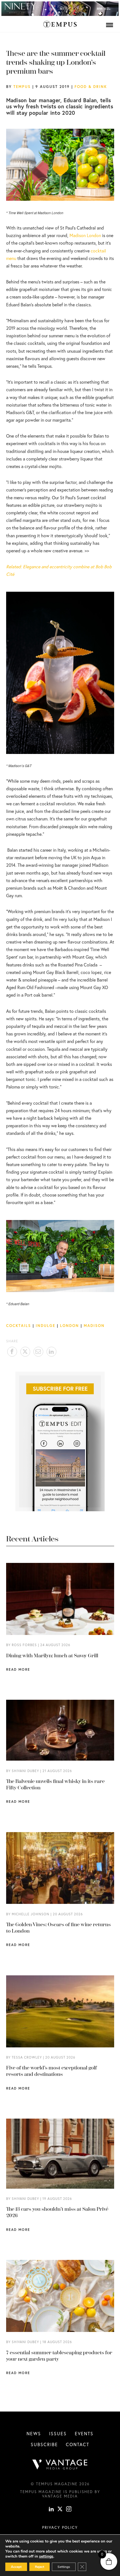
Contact (78, 2444)
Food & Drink (91, 87)
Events (84, 2433)
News (34, 2433)
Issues (58, 2433)
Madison (94, 1326)
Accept (16, 2567)
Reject (39, 2567)
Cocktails (19, 1326)
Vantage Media (60, 2496)
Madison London (85, 235)
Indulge (45, 1326)
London (69, 1326)
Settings (64, 2567)
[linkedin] (51, 2510)
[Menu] (110, 25)
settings (46, 2556)
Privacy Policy (60, 2527)
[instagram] (69, 2510)
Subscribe (44, 2444)
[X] (60, 2510)
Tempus (22, 87)
